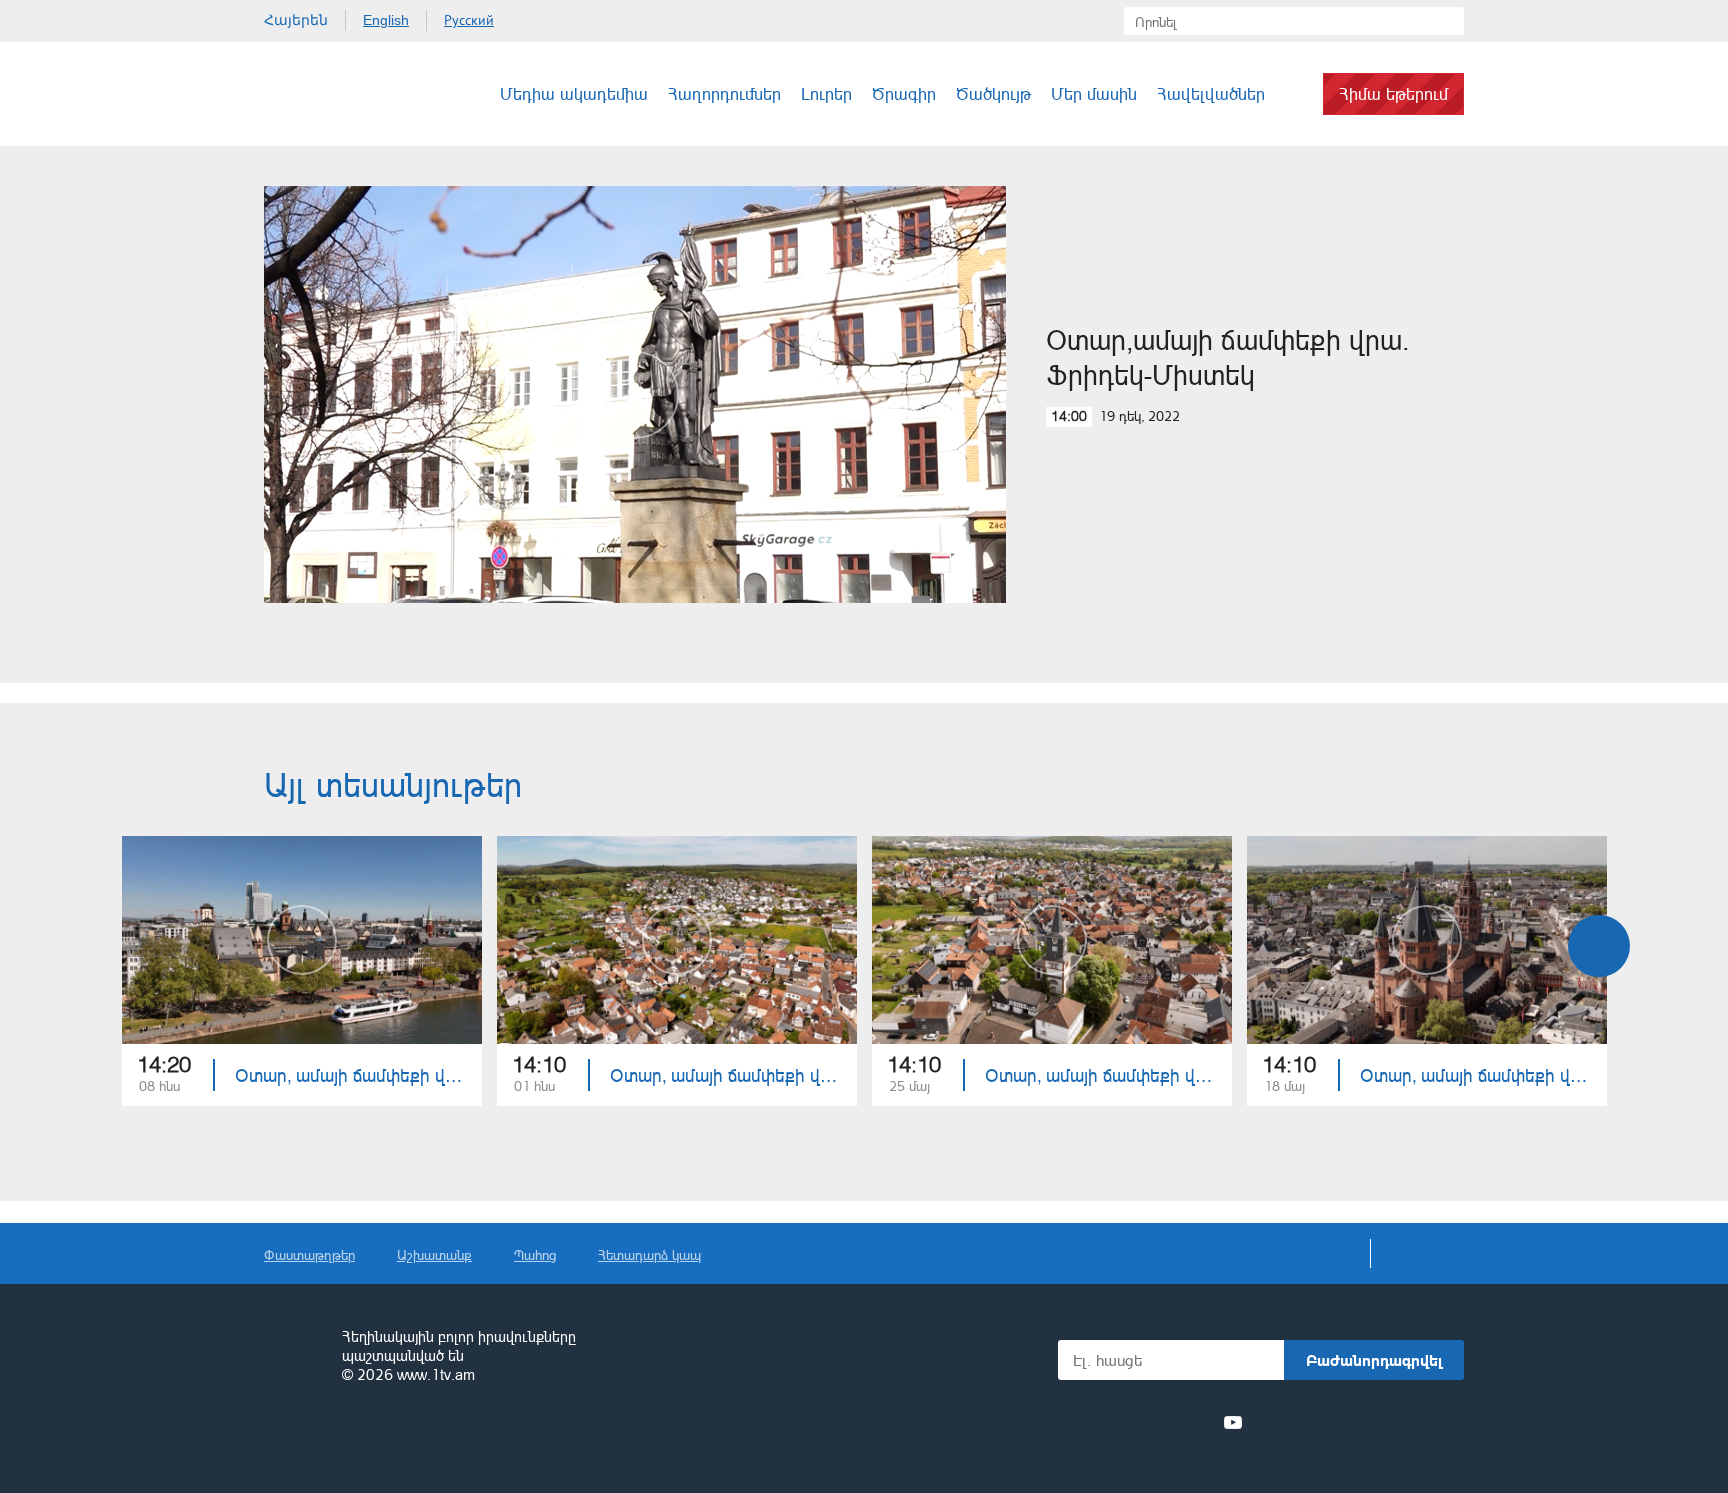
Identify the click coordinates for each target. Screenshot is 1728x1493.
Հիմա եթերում (1393, 93)
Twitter (1123, 1422)
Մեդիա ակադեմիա (574, 93)
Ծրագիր (904, 93)
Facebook (1091, 1422)
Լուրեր (826, 93)
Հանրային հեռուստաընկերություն (294, 1357)
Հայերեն (296, 20)
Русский (469, 20)
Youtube (1233, 1422)
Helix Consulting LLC (350, 1437)
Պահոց (535, 1254)
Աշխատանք (434, 1254)
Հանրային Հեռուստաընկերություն (339, 94)
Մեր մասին (1094, 93)
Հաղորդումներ (724, 93)
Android (1416, 1422)
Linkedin (1160, 1422)
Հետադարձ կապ (649, 1254)
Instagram (1197, 1422)
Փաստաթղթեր (309, 1254)
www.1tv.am (436, 1374)
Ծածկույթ (993, 93)
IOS (1309, 1422)
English (386, 20)
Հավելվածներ (1211, 93)
